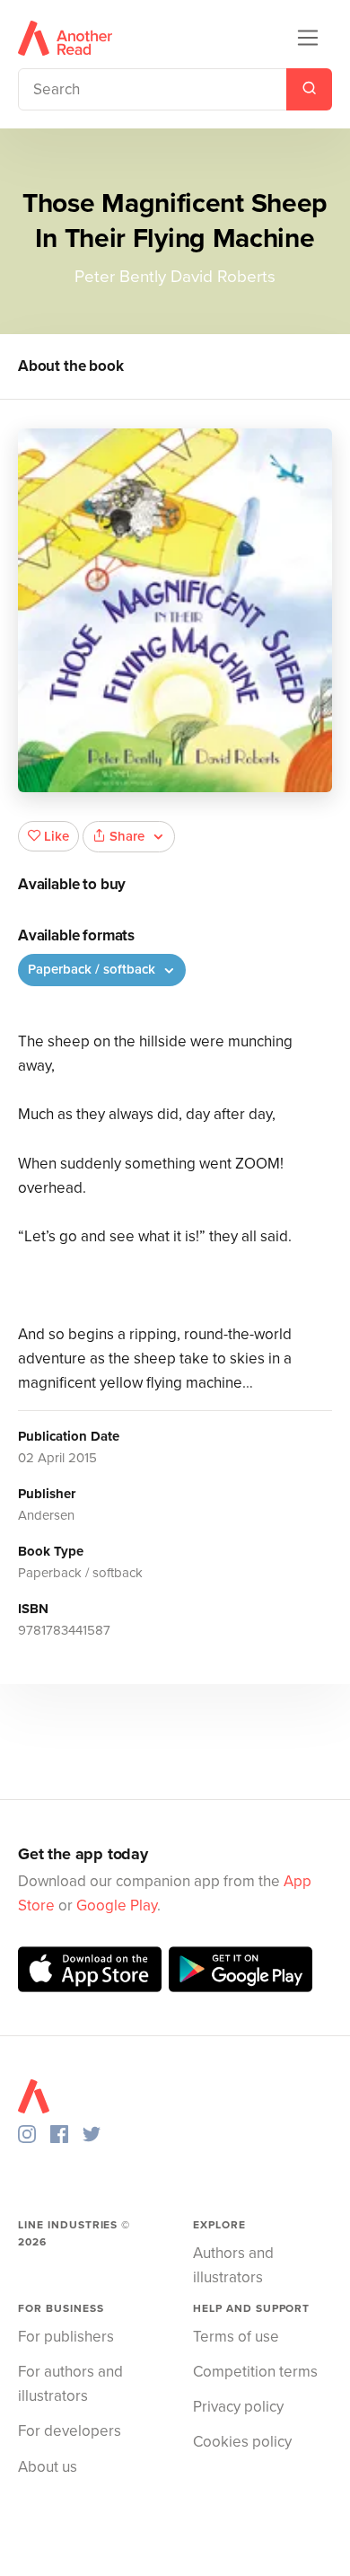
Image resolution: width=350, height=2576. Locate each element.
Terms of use (236, 2337)
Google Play (117, 1906)
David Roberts (223, 277)
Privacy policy (238, 2407)
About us (48, 2467)
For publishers (66, 2337)
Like (57, 836)
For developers (70, 2431)
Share (127, 836)
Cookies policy (242, 2442)
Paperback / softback (93, 969)
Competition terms (255, 2372)
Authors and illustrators (233, 2265)
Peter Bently (120, 277)
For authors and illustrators (70, 2384)
